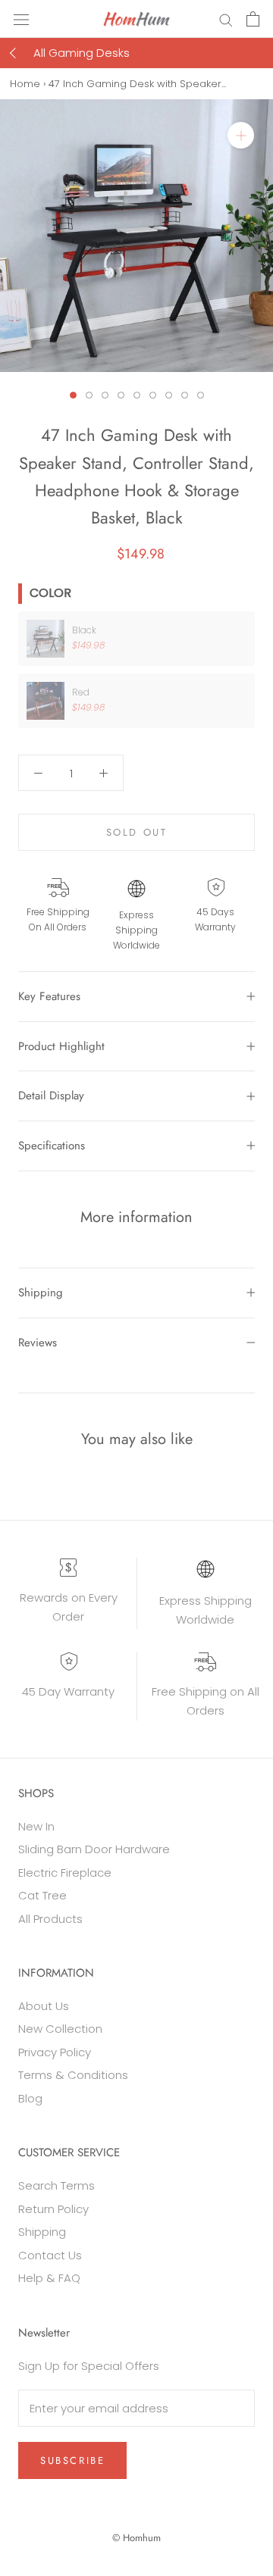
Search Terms (56, 2185)
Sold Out (137, 832)
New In (36, 1826)
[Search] (226, 19)
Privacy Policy (55, 2052)
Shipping (41, 1293)
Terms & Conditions (73, 2075)
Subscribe (72, 2460)
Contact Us (50, 2255)
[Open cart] (253, 19)
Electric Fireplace (65, 1873)
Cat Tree (42, 1895)
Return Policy (53, 2209)
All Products (50, 1919)
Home (25, 84)
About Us (44, 2006)
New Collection (60, 2029)
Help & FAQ (49, 2278)
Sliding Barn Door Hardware (94, 1849)
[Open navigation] (21, 19)
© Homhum (136, 2538)
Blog (30, 2098)
